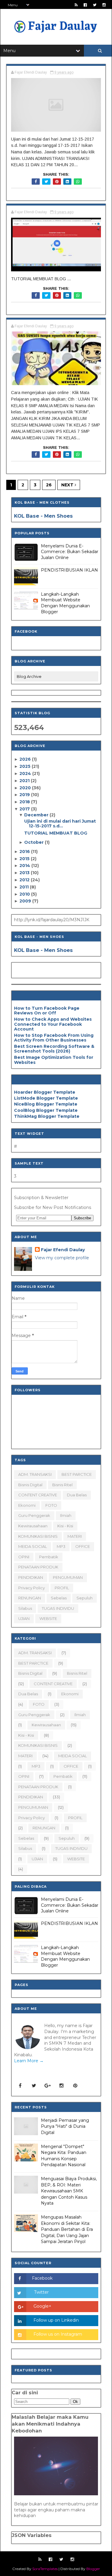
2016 (25, 852)
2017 (25, 809)
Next (68, 485)
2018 (25, 802)
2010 (25, 894)
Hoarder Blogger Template (45, 1092)
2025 (26, 766)
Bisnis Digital (30, 1485)
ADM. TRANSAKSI (35, 1474)
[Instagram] (62, 2086)
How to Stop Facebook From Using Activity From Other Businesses (54, 1038)
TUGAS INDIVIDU (58, 1608)
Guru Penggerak (34, 1515)
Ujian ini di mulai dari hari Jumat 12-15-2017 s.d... (60, 824)
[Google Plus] (48, 2086)
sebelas (59, 1598)
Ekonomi (27, 1505)
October (34, 842)
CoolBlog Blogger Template (46, 1110)
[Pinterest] (75, 2086)
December (37, 815)
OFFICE (83, 1546)
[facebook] (85, 5)
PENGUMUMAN (68, 1577)
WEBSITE (48, 1618)
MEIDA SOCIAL (33, 1546)
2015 (25, 859)
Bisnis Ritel (62, 1485)
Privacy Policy (32, 1588)
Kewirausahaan (33, 1526)
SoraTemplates (45, 2569)
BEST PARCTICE (77, 1474)
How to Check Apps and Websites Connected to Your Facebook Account (53, 1024)
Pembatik (49, 1557)
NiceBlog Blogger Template (46, 1104)
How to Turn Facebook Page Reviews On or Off (47, 1011)
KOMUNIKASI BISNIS (38, 1536)
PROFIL (62, 1588)
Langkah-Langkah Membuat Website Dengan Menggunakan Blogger (65, 603)
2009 (26, 901)
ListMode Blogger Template (46, 1098)
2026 (26, 759)
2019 (25, 795)
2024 (26, 773)
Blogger (93, 2569)
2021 (25, 781)
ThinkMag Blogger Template (47, 1116)
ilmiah (66, 1515)
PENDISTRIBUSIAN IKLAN (69, 570)
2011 (25, 887)
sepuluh (85, 1598)
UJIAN (24, 1618)
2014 (25, 866)
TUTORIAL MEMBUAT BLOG (56, 833)
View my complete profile (62, 1258)
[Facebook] (20, 2086)
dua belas (77, 1495)
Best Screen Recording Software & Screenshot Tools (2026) (54, 1049)
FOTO (51, 1505)
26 (49, 485)
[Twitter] (34, 2086)
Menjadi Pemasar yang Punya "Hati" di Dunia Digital (65, 2126)
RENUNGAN (30, 1598)
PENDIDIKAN (31, 1577)
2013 (25, 873)
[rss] (76, 5)
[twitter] (95, 5)
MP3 (61, 1546)
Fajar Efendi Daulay (63, 1250)
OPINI (24, 1557)
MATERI (75, 1536)
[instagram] (104, 5)
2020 (26, 788)
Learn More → (29, 2061)
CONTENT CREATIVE (38, 1495)
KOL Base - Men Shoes (43, 516)
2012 (25, 880)
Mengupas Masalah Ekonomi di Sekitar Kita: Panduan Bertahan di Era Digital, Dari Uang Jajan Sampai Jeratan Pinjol (67, 2229)
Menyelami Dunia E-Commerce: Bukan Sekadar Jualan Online (70, 552)
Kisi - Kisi (65, 1526)
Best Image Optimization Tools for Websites (54, 1060)
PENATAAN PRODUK (38, 1567)
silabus (25, 1608)
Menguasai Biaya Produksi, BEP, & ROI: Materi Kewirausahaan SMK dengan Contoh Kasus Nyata (69, 2191)
